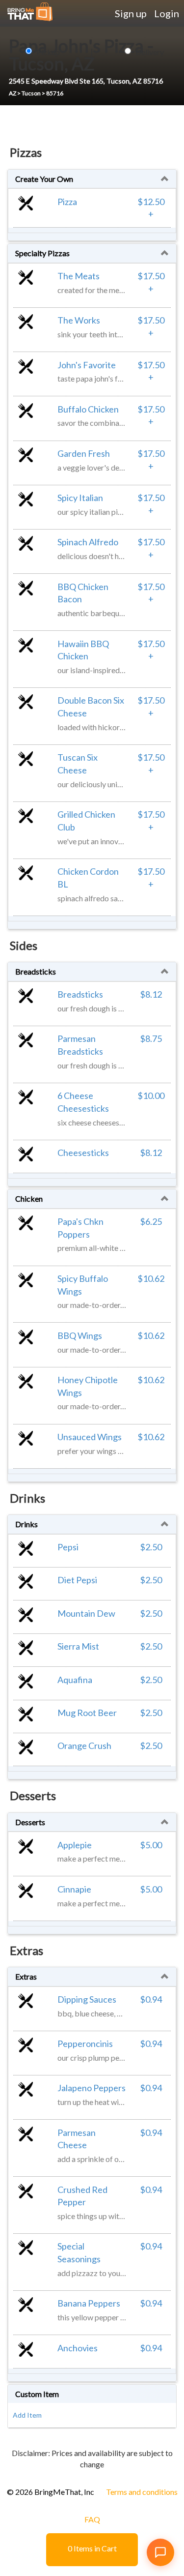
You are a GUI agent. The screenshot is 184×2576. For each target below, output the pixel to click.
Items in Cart (92, 2548)
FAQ (92, 2519)
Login (167, 13)
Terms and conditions (142, 2492)
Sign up (131, 13)
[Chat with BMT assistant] (160, 2552)
